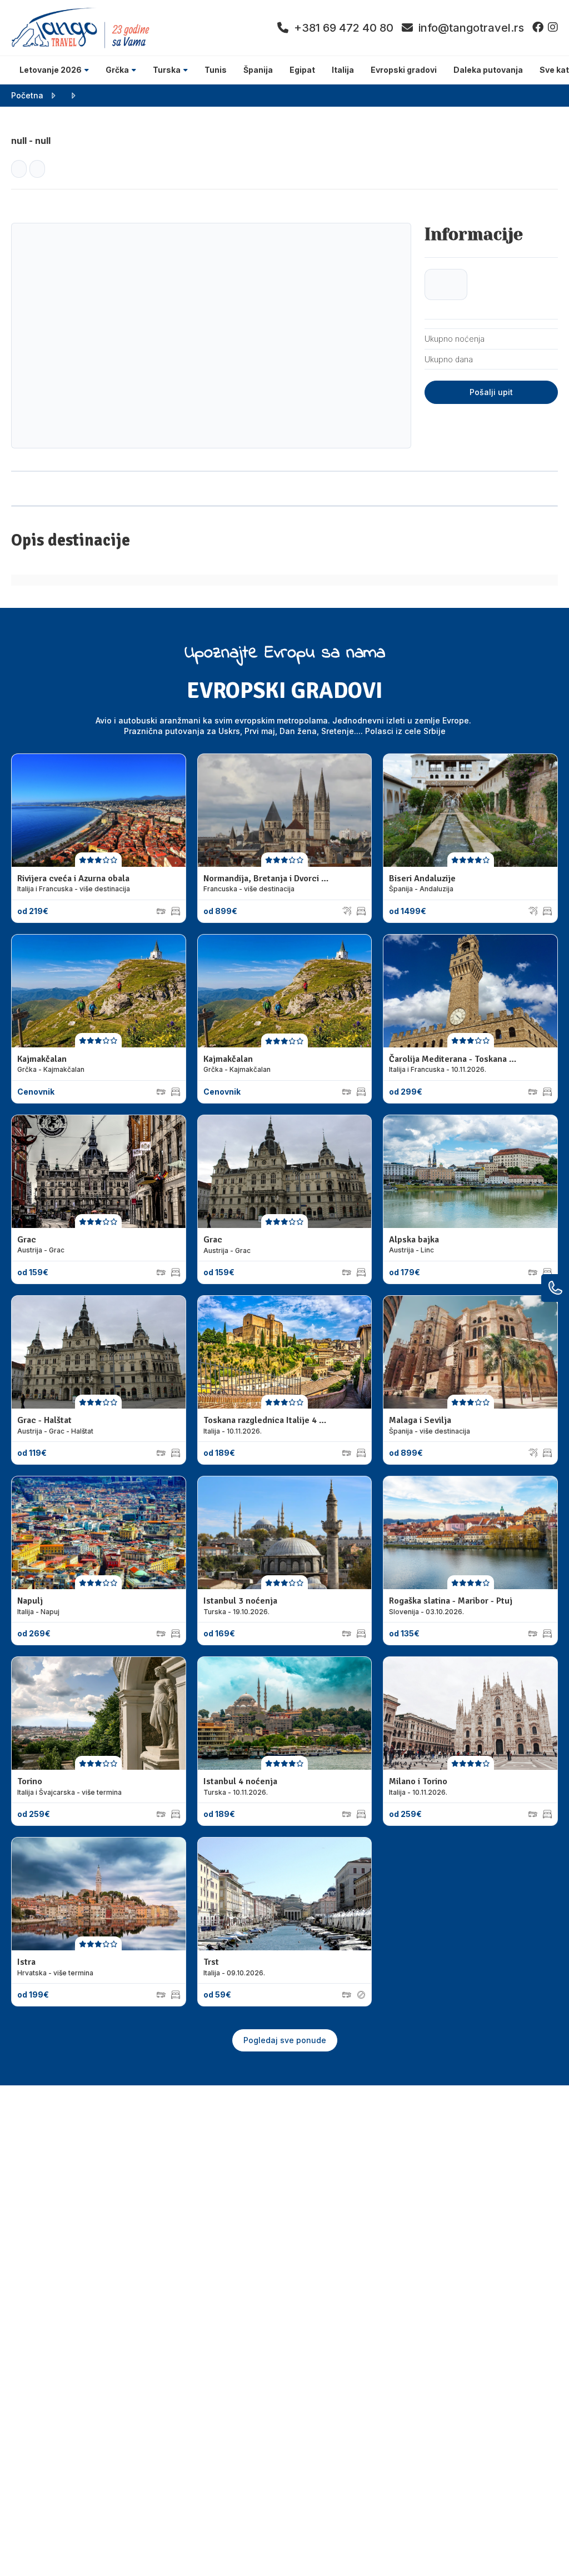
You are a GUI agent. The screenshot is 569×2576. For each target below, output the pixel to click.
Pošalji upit (491, 392)
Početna (27, 95)
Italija (343, 70)
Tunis (216, 70)
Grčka (117, 70)
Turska (167, 70)
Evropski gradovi (404, 70)
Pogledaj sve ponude (285, 2040)
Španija (258, 70)
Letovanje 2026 (51, 70)
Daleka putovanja (488, 70)
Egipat (302, 70)
